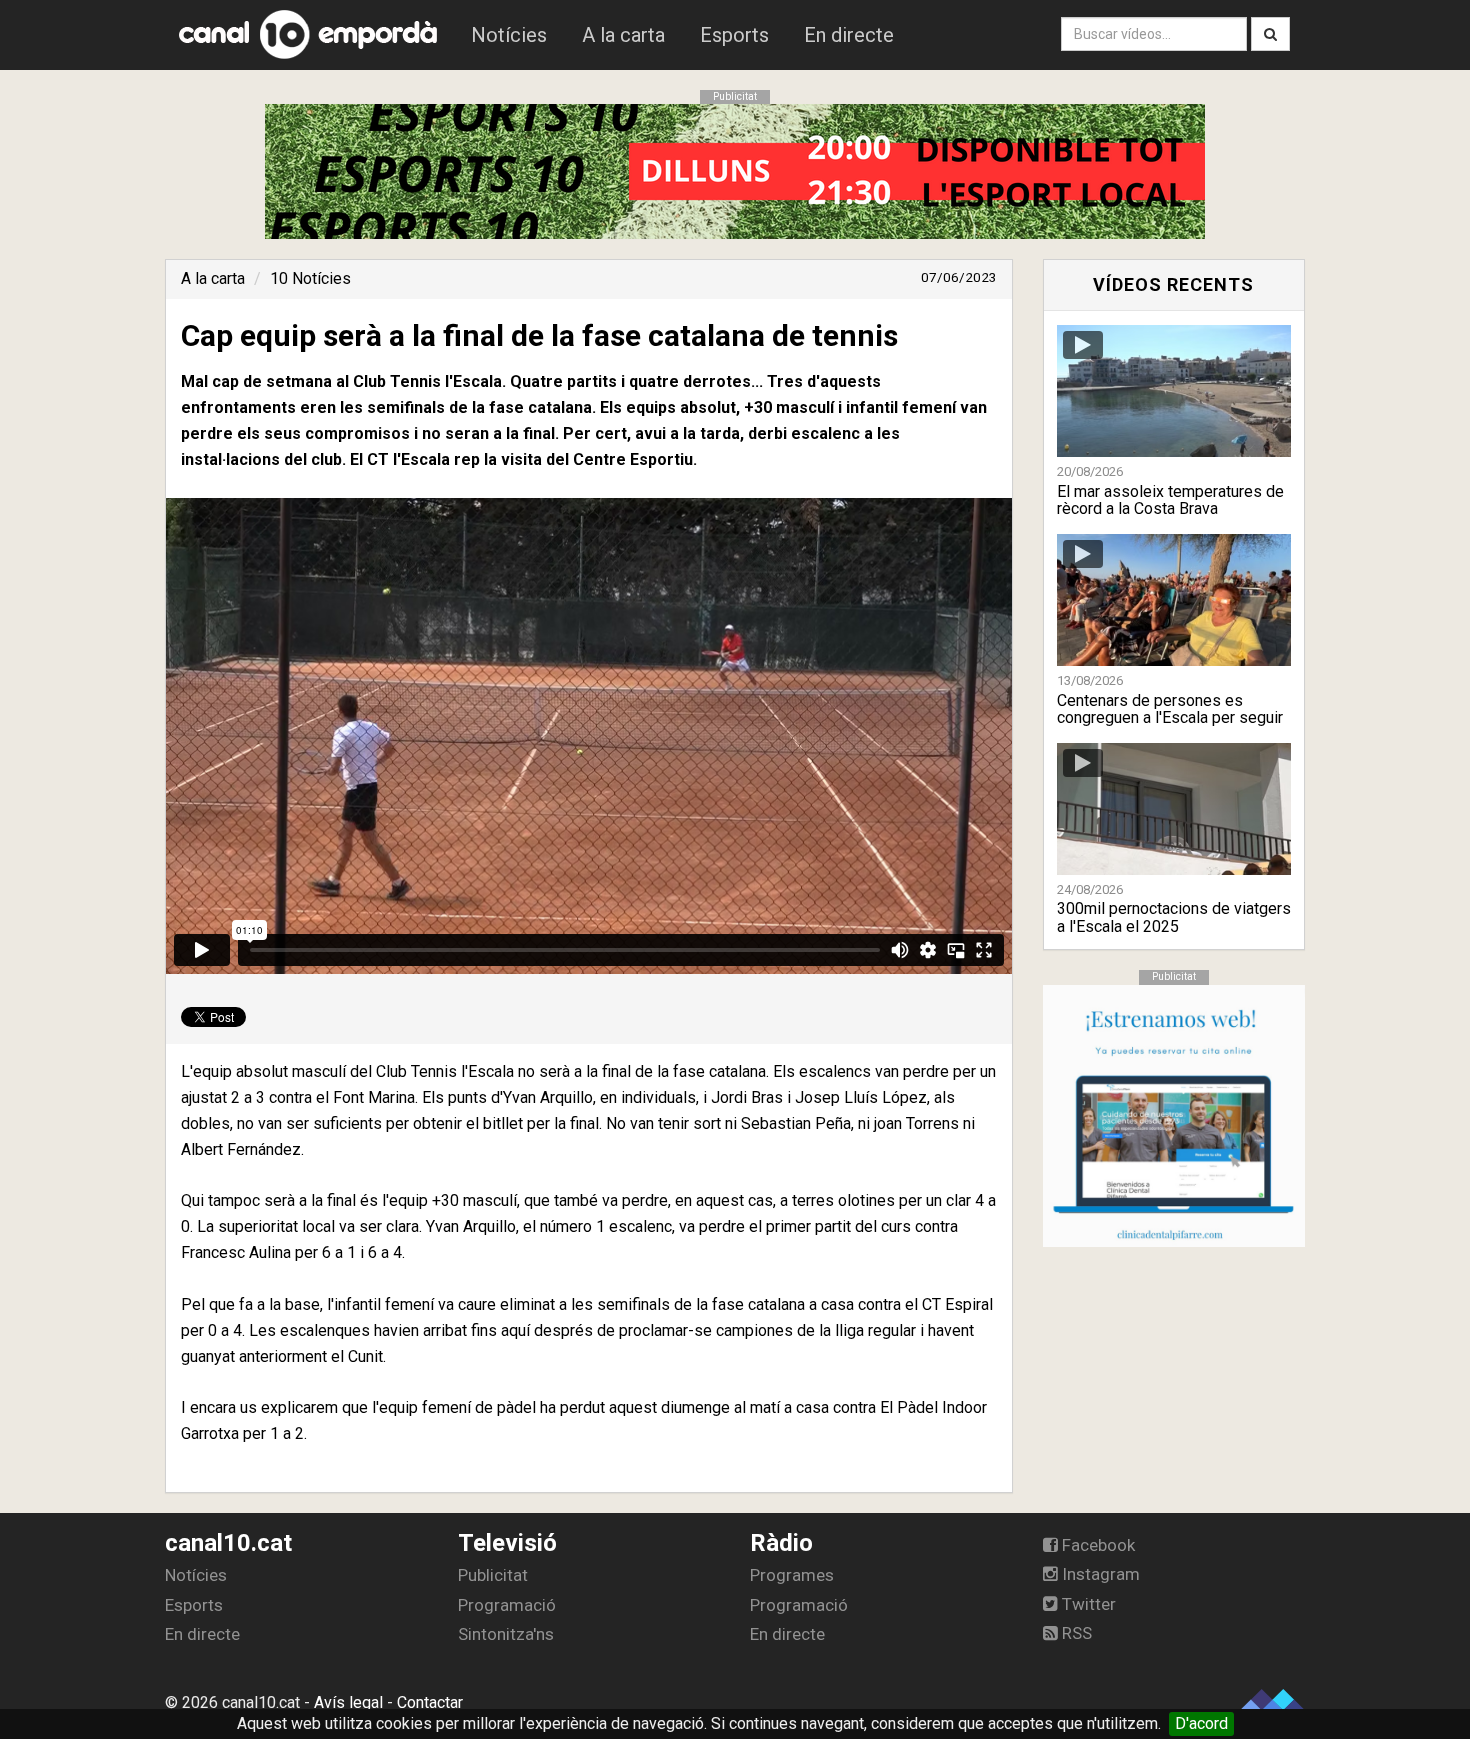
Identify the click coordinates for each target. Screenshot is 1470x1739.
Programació (507, 1605)
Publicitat (493, 1575)
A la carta (623, 35)
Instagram (1099, 1574)
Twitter (1087, 1604)
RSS (1075, 1633)
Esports (734, 35)
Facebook (1096, 1545)
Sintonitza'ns (506, 1634)
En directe (849, 35)
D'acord (1201, 1723)
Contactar (430, 1702)
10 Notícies (310, 278)
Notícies (509, 35)
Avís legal (348, 1702)
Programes (792, 1575)
